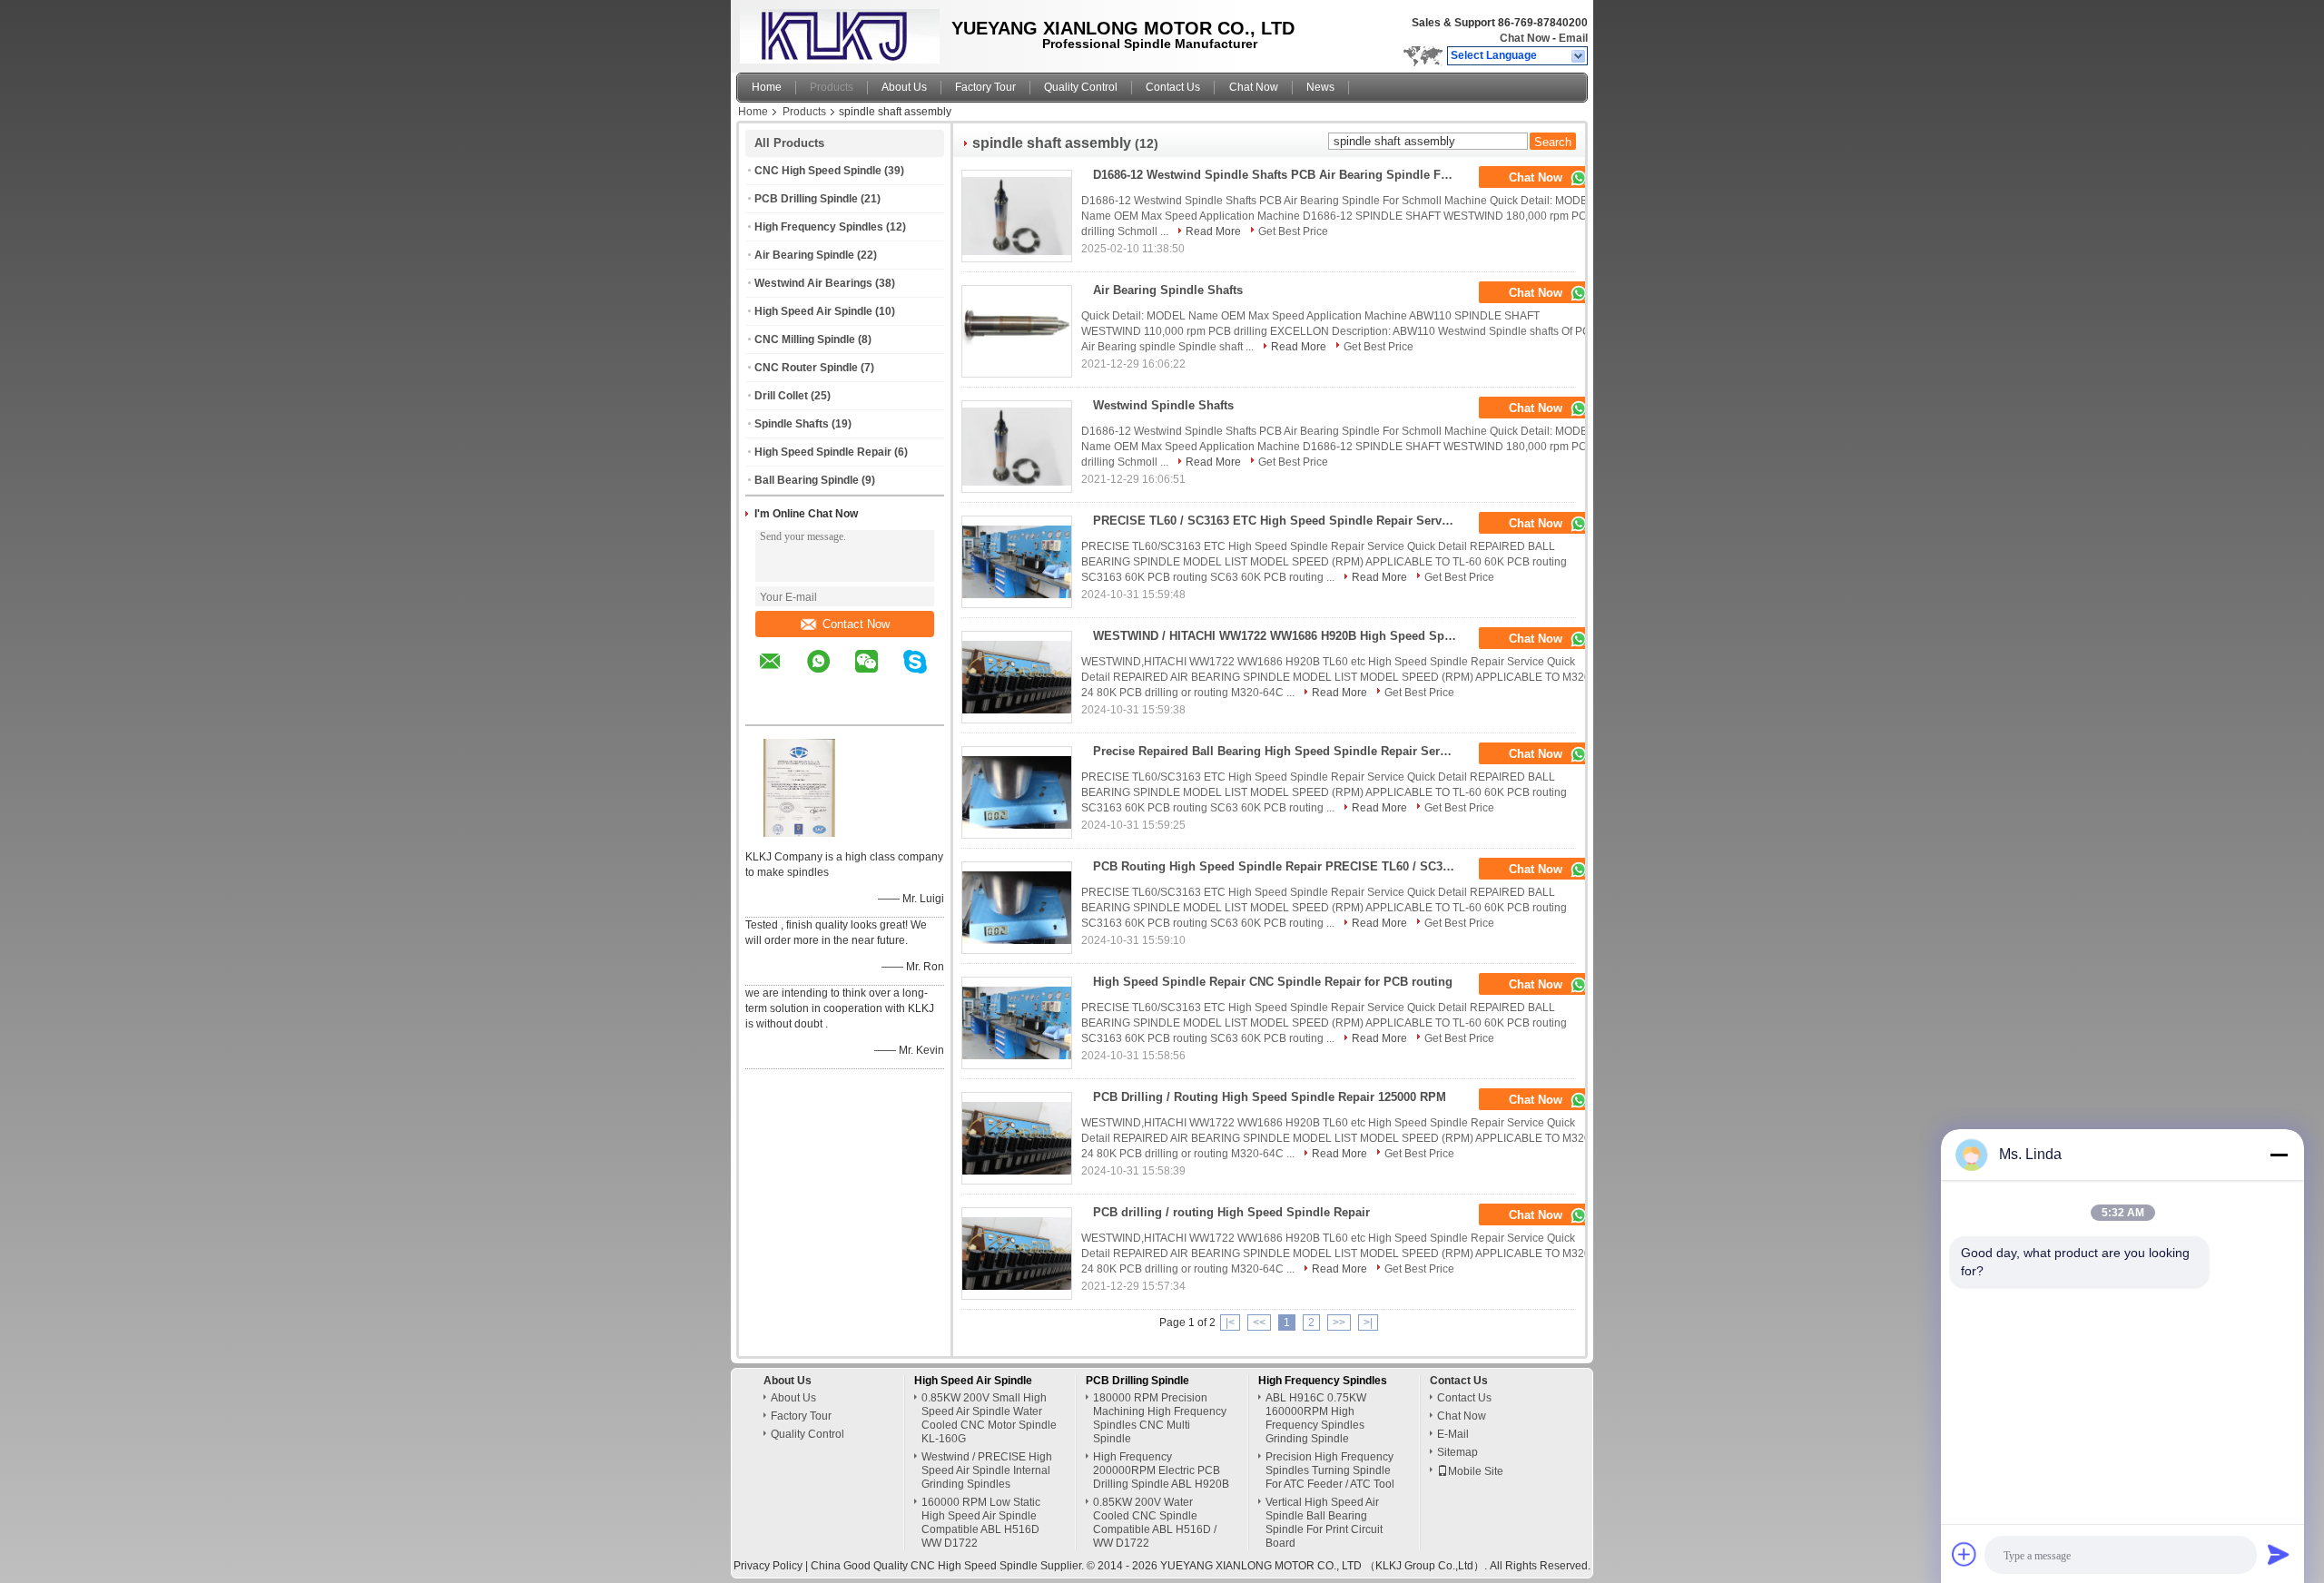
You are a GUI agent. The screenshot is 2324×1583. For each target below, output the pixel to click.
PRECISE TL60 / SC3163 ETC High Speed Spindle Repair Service (1275, 521)
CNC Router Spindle (806, 368)
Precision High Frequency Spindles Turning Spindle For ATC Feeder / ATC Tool (1330, 1470)
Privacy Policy (768, 1566)
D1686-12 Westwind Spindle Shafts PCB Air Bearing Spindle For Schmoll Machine (1280, 175)
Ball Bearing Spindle (807, 480)
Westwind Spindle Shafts (1163, 405)
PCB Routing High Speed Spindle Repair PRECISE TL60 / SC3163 (1277, 866)
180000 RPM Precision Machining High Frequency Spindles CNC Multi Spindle (1160, 1418)
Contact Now (856, 624)
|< (1230, 1322)
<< (1259, 1322)
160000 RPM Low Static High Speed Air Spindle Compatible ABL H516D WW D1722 (981, 1523)
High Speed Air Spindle (813, 311)
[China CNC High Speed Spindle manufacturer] (835, 32)
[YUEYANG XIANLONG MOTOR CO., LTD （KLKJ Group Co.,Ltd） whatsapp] (830, 674)
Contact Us (1173, 87)
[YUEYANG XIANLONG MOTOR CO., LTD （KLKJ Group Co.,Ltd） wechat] (878, 674)
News (1320, 87)
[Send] (2279, 1554)
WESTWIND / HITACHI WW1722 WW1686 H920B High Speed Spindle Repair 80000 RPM (1280, 636)
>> (1339, 1322)
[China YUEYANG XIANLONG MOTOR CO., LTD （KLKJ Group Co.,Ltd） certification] (800, 833)
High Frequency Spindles (819, 227)
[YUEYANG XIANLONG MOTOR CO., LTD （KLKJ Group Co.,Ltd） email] (782, 674)
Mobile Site (1476, 1471)
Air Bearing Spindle (804, 255)
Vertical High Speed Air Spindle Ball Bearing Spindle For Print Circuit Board (1324, 1523)
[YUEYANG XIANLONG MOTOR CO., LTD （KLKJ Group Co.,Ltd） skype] (926, 674)
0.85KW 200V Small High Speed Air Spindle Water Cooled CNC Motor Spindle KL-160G (989, 1418)
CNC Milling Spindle (805, 339)
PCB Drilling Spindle (806, 199)
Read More (1213, 231)
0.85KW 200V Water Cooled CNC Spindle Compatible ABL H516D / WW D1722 (1155, 1523)
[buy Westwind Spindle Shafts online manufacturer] (1017, 447)
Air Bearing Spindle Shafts (1168, 290)
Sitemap (1457, 1452)
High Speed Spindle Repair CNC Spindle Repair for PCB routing (1273, 982)
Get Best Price (1293, 231)
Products (832, 87)
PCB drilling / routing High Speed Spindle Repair (1231, 1212)
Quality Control (1081, 87)
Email (1573, 38)
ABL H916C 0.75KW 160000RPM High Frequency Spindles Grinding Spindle (1316, 1418)
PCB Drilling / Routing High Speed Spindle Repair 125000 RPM (1270, 1097)
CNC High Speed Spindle (818, 171)
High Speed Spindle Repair (823, 452)
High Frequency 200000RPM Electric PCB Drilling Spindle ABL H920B (1161, 1470)
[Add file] (1965, 1554)
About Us (904, 87)
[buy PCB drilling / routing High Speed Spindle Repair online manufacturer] (1017, 1254)
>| (1368, 1322)
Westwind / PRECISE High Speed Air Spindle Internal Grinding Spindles (987, 1470)
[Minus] (2279, 1155)
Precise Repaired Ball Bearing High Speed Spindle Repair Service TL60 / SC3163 (1280, 751)
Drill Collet (781, 396)
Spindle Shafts (792, 424)
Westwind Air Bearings (813, 283)
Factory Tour (985, 87)
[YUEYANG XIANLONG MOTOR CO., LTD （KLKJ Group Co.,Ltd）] (1579, 56)
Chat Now (1525, 38)
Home (767, 87)
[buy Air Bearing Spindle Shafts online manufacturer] (1017, 331)
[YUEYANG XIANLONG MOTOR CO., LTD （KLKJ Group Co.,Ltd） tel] (770, 709)
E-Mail (1453, 1434)
